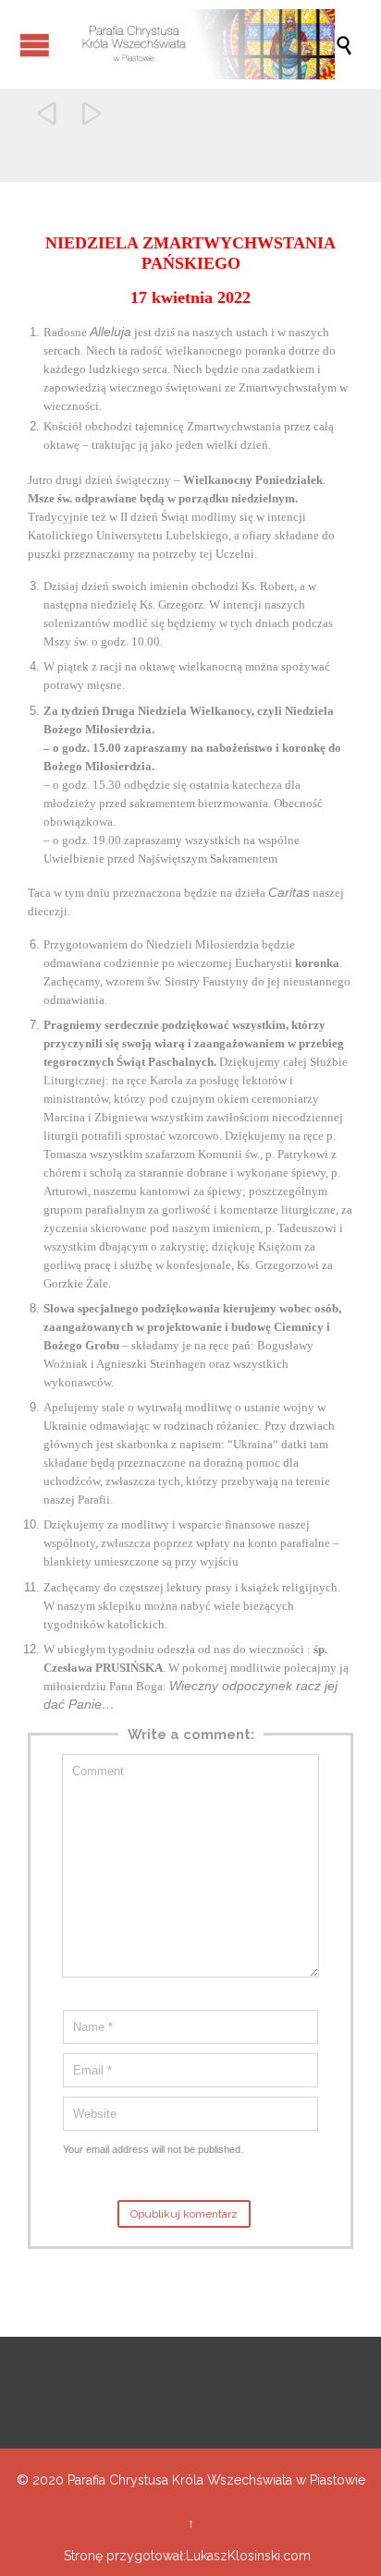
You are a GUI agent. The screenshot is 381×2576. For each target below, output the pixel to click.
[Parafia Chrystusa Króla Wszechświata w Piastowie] (200, 44)
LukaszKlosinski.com (248, 2556)
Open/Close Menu (35, 45)
